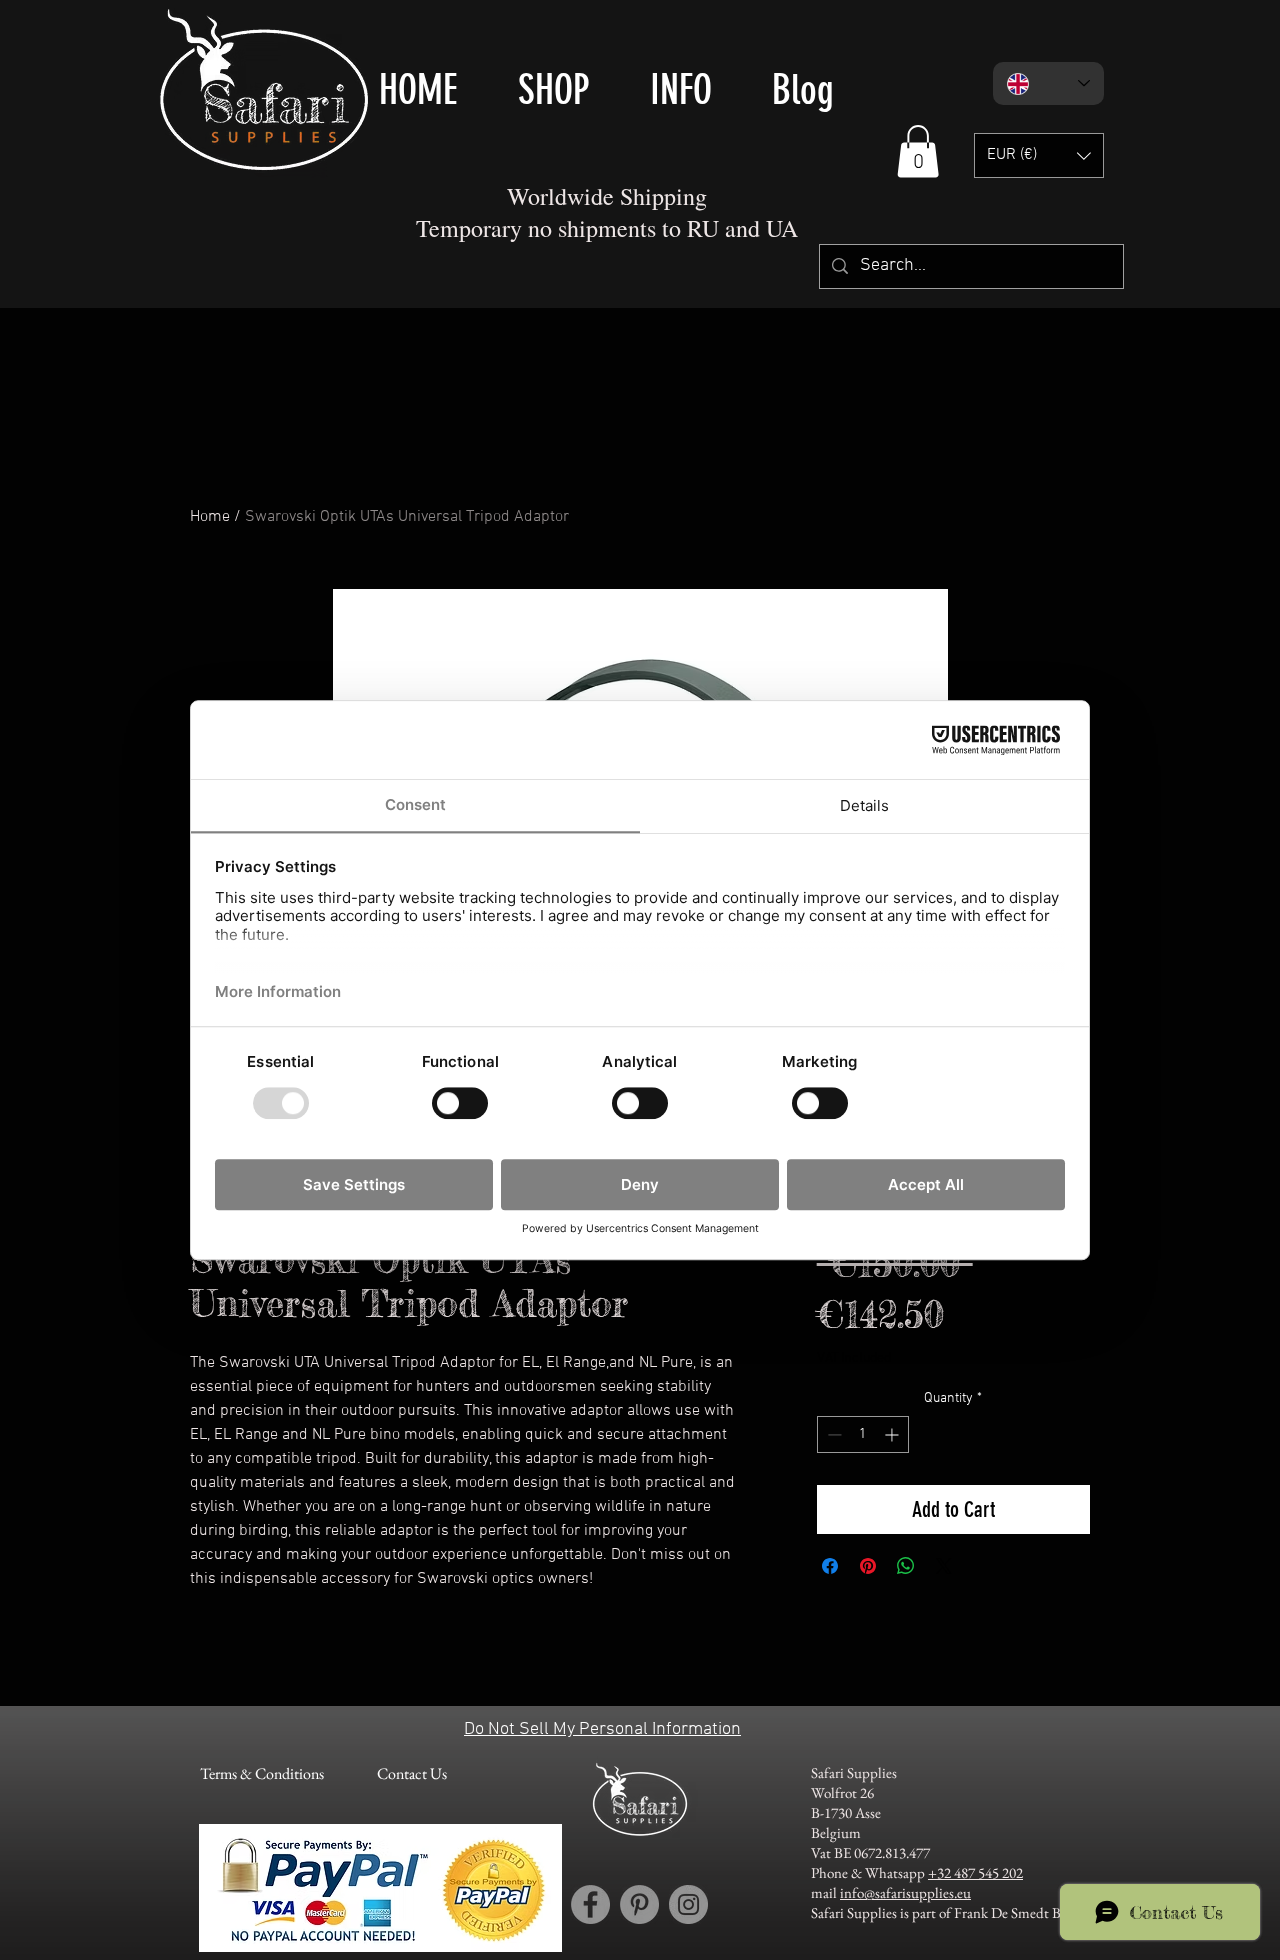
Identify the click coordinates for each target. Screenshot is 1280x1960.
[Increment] (893, 1434)
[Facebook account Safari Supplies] (590, 1904)
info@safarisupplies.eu (905, 1892)
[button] (918, 151)
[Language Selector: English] (1048, 83)
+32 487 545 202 (975, 1872)
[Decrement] (832, 1434)
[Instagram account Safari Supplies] (688, 1904)
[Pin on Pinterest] (868, 1566)
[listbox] (1039, 155)
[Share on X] (944, 1566)
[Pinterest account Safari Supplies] (639, 1904)
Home (210, 517)
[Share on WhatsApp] (906, 1566)
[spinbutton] (863, 1434)
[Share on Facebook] (830, 1566)
